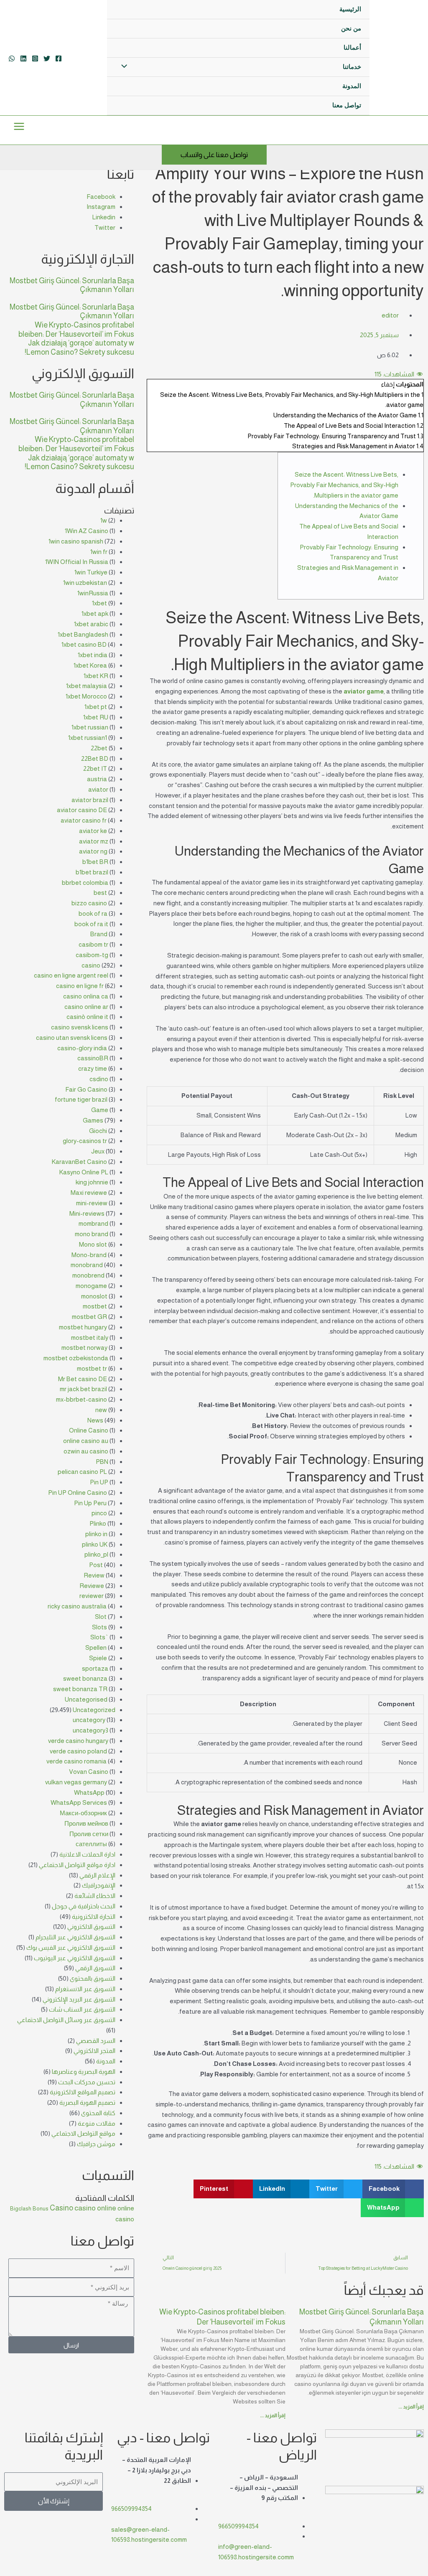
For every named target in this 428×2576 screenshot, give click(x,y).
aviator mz (94, 841)
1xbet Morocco (86, 696)
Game (100, 1110)
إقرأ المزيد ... (411, 2407)
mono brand (92, 1234)
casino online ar (86, 1007)
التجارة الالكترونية (94, 1917)
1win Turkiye (91, 572)
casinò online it (87, 1017)
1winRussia (93, 593)
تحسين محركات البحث (87, 2082)
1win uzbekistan (85, 583)
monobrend (88, 1275)
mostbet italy (90, 1338)
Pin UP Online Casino (78, 1493)
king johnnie (92, 1182)
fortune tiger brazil (81, 1099)
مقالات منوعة (97, 2123)
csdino (99, 1079)
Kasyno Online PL (84, 1172)
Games (93, 1120)
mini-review (92, 1203)
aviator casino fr (84, 820)
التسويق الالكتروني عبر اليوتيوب (75, 1958)
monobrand (87, 1265)
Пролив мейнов (86, 1823)
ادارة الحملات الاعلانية (87, 1854)
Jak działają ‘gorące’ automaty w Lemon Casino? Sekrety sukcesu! (79, 348)
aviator (98, 789)
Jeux (98, 1151)
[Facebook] (59, 58)
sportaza (95, 1668)
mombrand (93, 1223)
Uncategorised (86, 1699)
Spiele (98, 1658)
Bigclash (21, 2209)
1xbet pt (96, 707)
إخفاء (388, 384)
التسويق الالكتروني (91, 1927)
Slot (101, 1617)
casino (91, 965)
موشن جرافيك (96, 2144)
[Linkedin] (23, 58)
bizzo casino (89, 903)
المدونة (106, 2061)
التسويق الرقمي (95, 1968)
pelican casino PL (82, 1472)
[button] (393, 2189)
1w (104, 520)
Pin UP (99, 1482)
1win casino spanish (76, 541)
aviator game (364, 691)
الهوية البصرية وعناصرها (84, 2072)
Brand (99, 934)
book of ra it (91, 924)
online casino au (86, 1441)
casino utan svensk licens (72, 1038)
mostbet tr (92, 1368)
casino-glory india (82, 1048)
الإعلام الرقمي (97, 1875)
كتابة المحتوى (98, 2113)
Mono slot (93, 1244)
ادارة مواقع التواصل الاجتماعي (77, 1865)
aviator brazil (90, 800)
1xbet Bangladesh (83, 634)
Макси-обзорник (83, 1813)
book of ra (93, 913)
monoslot (94, 1296)
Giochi (98, 1131)
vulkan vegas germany (76, 1782)
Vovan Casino (89, 1772)
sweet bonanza (85, 1678)
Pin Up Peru (90, 1503)
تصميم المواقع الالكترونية (83, 2092)
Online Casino (89, 1430)
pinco (99, 1513)
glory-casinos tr (85, 1141)
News (95, 1420)
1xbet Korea (90, 665)
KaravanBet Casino (79, 1162)
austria (97, 779)
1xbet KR (96, 676)
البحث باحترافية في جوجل (84, 1906)
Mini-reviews (87, 1213)
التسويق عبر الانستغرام (85, 1989)
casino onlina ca (86, 996)
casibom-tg (92, 955)
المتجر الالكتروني (94, 2051)
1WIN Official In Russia (77, 562)
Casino (61, 2208)
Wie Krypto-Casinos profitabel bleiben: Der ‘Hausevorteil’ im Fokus (76, 330)
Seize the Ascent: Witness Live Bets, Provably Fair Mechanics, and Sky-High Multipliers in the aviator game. (344, 485)
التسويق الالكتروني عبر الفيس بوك (71, 1947)
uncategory (89, 1720)
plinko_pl (96, 1554)
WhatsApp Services (79, 1802)
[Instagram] (35, 58)
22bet (99, 748)
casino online (95, 2208)
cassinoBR (93, 1058)
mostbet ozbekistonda (76, 1358)
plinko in (96, 1534)
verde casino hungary (78, 1741)
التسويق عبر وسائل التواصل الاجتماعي (66, 2020)
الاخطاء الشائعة (95, 1896)
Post (96, 1565)
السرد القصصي (96, 2041)
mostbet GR (89, 1317)
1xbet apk (95, 614)
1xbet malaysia (87, 686)
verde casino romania (76, 1761)
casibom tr (93, 944)
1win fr (99, 552)
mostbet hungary (83, 1327)
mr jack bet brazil (83, 1389)
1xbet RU (96, 717)
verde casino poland (78, 1751)
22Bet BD (95, 758)
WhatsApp (89, 1792)
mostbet (95, 1306)
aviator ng (93, 851)
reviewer (92, 1596)
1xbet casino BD (84, 644)
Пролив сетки (89, 1834)
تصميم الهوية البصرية (87, 2102)
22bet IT (95, 768)
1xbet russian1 (88, 738)
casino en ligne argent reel (71, 975)
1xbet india (93, 655)
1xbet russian (90, 727)
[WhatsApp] (12, 58)
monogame (91, 1286)
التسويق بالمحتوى (93, 1978)
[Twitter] (47, 58)
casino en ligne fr (80, 986)
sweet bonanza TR (80, 1689)
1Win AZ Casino (87, 531)
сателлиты (91, 1844)
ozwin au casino (86, 1451)
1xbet (99, 603)
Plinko (98, 1523)
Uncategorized (94, 1710)
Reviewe (92, 1586)
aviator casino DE (82, 810)
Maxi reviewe (89, 1193)
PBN (102, 1462)
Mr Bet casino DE (83, 1379)
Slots (99, 1627)
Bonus (41, 2209)
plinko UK (95, 1544)
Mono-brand (89, 1255)
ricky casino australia (77, 1606)
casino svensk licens (80, 1027)
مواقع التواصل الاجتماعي (83, 2133)
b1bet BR (95, 862)
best (100, 893)
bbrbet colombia (85, 883)
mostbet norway (84, 1348)
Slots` (99, 1637)
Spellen (96, 1647)
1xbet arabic (91, 624)
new (101, 1410)
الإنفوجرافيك (99, 1885)
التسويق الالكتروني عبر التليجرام (75, 1937)
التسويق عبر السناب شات (82, 2009)
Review (94, 1575)
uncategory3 (90, 1730)
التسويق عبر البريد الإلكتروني (79, 1999)
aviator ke (93, 831)
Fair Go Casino (86, 1089)
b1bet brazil (92, 872)
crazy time (93, 1068)
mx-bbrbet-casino (82, 1399)
